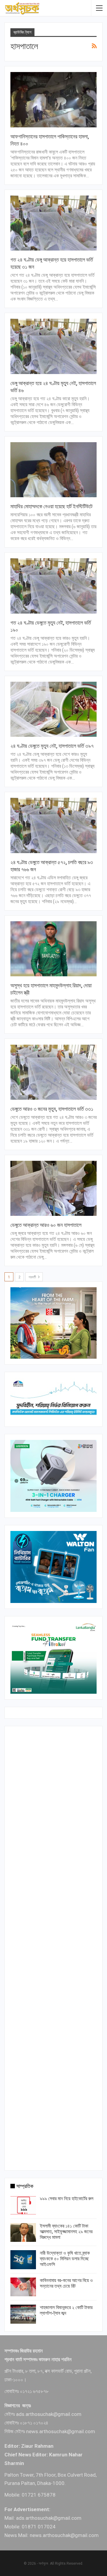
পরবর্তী (33, 1277)
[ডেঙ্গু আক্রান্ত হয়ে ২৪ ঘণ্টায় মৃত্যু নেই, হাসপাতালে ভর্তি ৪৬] (53, 346)
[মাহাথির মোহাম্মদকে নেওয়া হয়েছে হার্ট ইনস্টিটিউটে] (53, 470)
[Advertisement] (53, 1947)
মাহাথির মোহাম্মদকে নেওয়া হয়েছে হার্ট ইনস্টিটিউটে (51, 506)
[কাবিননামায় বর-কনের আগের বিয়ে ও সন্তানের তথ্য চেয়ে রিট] (23, 2287)
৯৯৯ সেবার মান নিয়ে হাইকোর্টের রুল (67, 2199)
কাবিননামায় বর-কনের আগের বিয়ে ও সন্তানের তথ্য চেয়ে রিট (66, 2283)
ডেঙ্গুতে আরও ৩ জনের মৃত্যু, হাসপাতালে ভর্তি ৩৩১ (52, 1109)
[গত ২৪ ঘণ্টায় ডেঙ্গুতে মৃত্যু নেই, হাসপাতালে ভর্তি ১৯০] (53, 586)
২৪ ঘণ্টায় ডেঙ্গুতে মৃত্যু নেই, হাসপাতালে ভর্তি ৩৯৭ (52, 746)
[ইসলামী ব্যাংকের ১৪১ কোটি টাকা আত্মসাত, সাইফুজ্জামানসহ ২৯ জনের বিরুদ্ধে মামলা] (23, 2233)
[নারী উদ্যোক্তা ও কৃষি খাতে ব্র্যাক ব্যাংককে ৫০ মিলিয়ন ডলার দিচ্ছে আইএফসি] (23, 2260)
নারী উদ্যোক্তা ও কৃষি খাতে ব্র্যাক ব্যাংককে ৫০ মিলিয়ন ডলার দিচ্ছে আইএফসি (65, 2259)
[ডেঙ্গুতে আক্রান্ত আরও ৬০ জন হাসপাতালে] (53, 1188)
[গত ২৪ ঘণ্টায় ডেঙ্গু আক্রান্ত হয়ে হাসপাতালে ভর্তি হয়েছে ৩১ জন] (53, 223)
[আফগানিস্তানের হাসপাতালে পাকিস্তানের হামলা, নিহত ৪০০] (53, 100)
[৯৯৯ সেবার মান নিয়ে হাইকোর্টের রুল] (23, 2205)
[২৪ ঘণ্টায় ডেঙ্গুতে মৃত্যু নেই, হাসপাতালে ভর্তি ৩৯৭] (53, 709)
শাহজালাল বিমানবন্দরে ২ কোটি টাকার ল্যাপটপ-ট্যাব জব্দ (66, 2310)
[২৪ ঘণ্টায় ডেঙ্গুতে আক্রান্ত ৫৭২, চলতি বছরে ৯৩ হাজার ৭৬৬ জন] (53, 825)
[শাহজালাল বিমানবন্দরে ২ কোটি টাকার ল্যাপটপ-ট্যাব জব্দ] (23, 2314)
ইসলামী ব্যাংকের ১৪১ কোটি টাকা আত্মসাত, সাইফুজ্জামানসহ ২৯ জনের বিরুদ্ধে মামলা (66, 2232)
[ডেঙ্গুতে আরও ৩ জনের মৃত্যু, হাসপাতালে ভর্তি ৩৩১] (53, 1072)
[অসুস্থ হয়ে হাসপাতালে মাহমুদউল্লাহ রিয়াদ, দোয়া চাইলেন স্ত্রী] (53, 949)
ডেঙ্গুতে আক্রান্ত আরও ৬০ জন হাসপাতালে (46, 1225)
